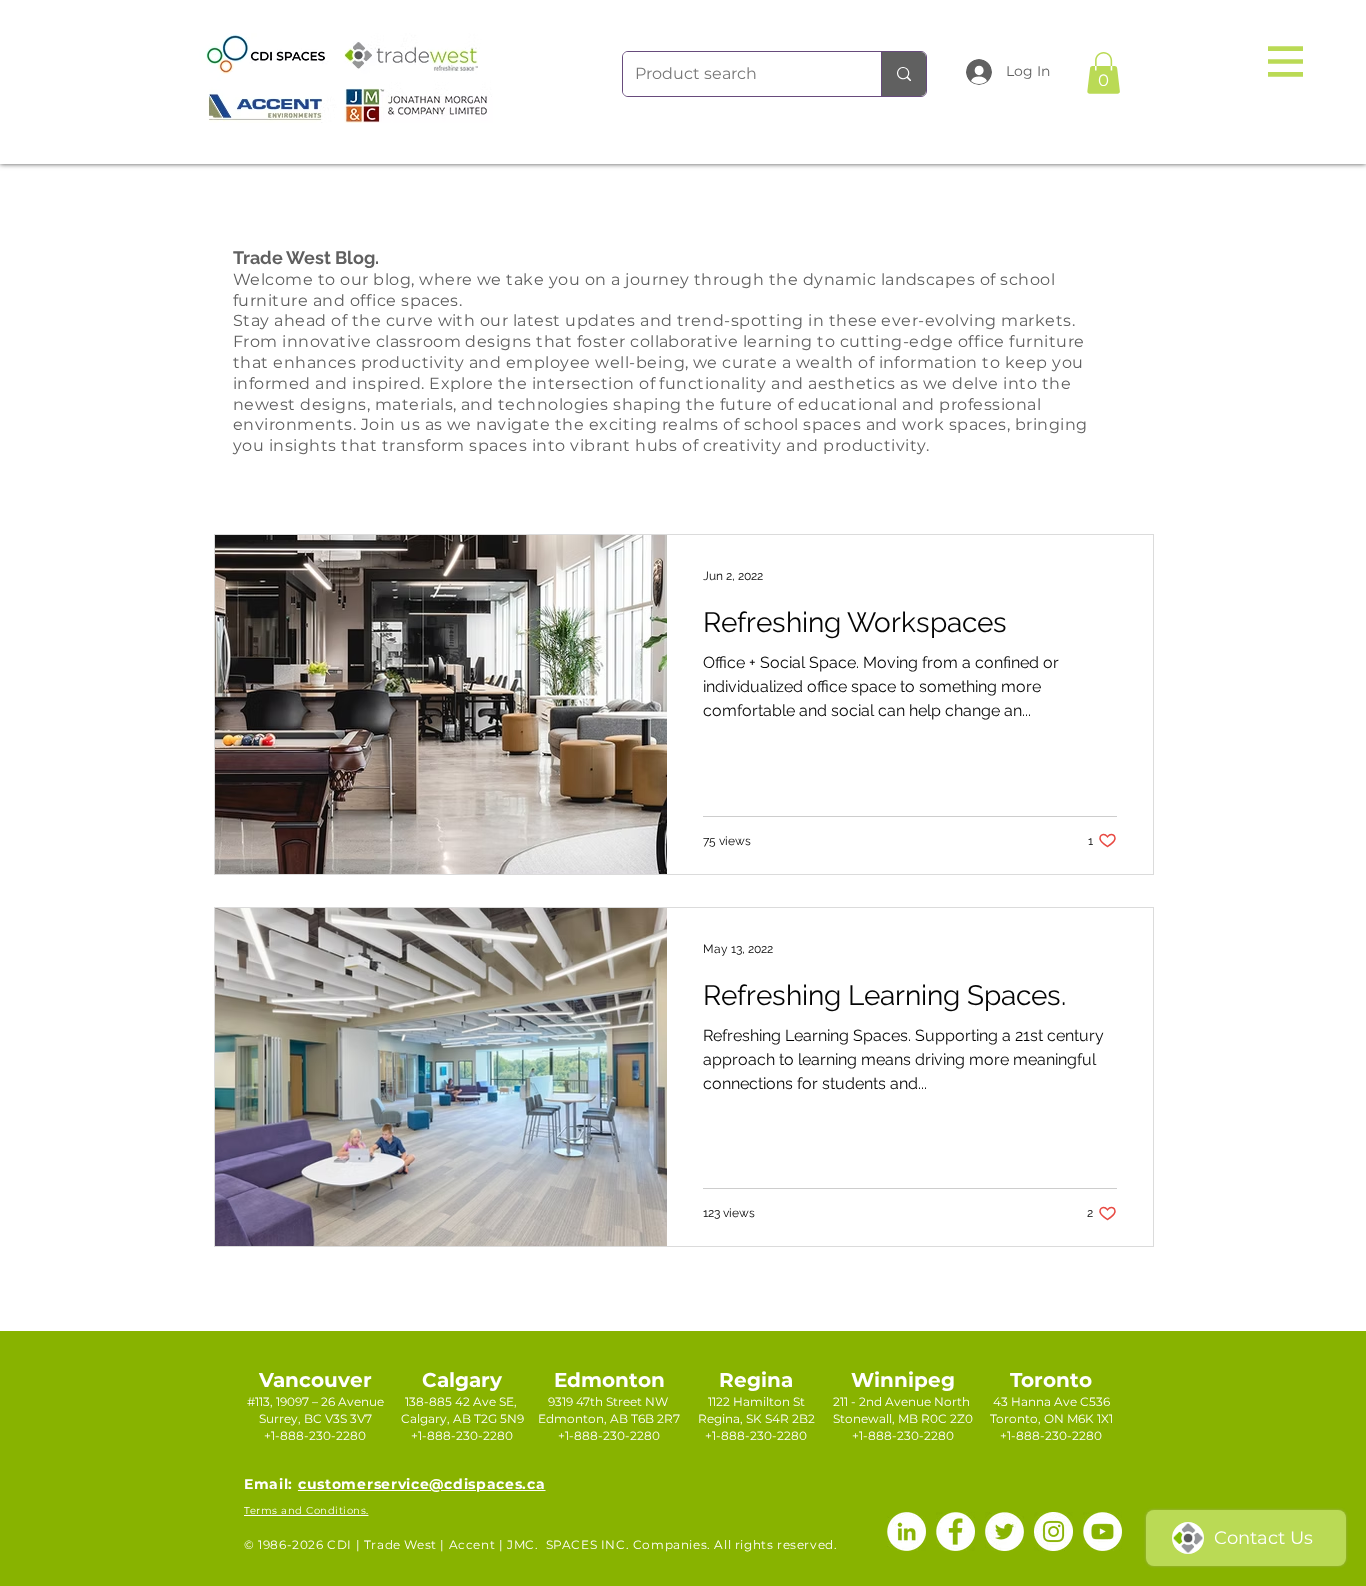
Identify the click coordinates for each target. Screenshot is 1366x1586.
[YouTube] (1102, 1531)
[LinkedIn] (906, 1531)
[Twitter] (1004, 1531)
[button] (1285, 61)
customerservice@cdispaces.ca (422, 1484)
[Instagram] (1053, 1531)
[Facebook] (955, 1531)
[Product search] (903, 74)
